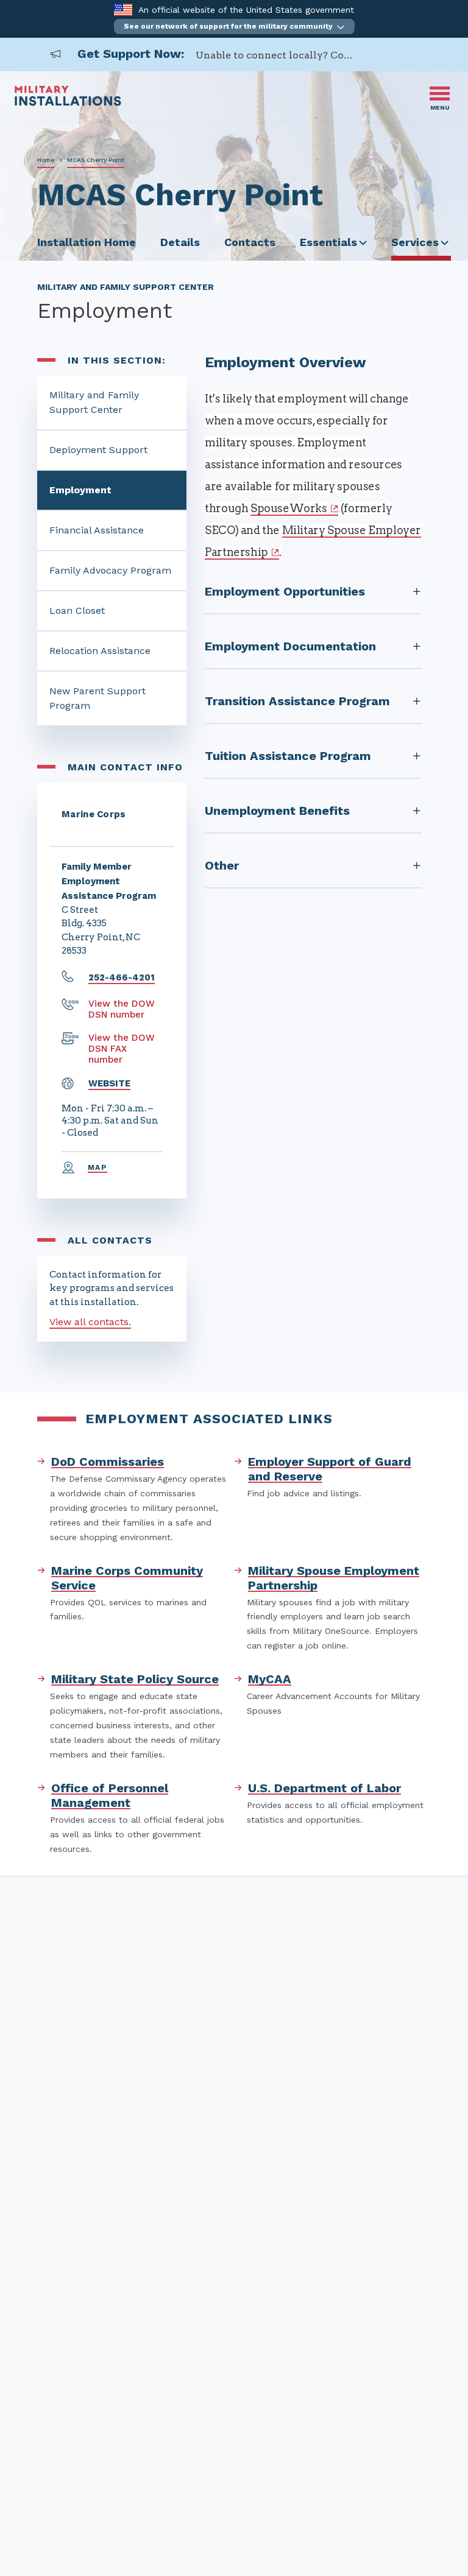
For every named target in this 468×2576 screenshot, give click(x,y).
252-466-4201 (122, 977)
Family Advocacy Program (110, 570)
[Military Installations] (68, 103)
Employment (80, 490)
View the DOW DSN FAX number (122, 1049)
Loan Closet (77, 611)
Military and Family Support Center (94, 402)
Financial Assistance (97, 530)
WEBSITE (109, 1083)
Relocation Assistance (100, 651)
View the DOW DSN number (122, 1009)
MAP (97, 1167)
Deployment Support (98, 450)
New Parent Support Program (97, 698)
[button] (234, 26)
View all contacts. (90, 1322)
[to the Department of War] (123, 9)
